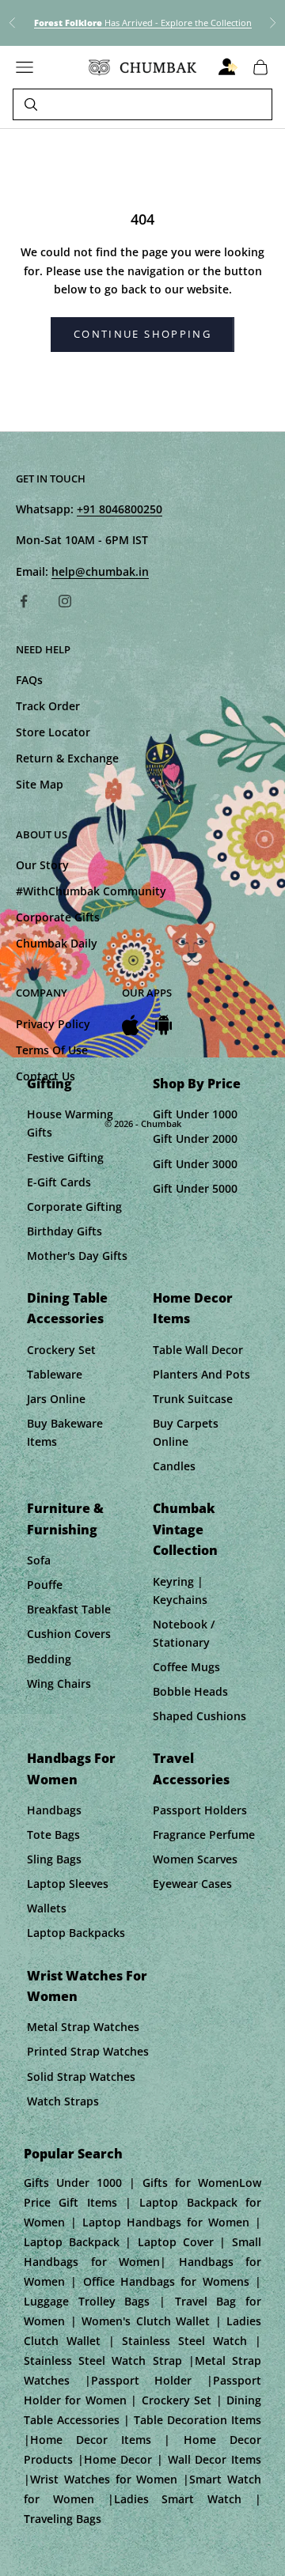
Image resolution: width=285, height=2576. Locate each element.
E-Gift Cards (59, 1182)
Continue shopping (142, 334)
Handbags (54, 1810)
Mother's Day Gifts (77, 1256)
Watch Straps (63, 2101)
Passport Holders (200, 1810)
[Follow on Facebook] (24, 601)
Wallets (47, 1908)
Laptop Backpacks (76, 1933)
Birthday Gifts (65, 1231)
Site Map (40, 784)
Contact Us (46, 1076)
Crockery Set (61, 1350)
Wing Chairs (59, 1683)
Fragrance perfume (204, 1835)
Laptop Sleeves (68, 1884)
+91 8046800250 (120, 509)
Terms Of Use (52, 1050)
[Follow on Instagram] (65, 601)
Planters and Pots (201, 1374)
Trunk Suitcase (193, 1399)
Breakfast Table (69, 1609)
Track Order (48, 706)
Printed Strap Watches (88, 2051)
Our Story (42, 865)
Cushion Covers (69, 1634)
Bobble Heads (190, 1691)
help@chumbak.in (100, 571)
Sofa (39, 1560)
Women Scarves (195, 1859)
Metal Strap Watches (83, 2027)
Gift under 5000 (195, 1188)
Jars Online (56, 1399)
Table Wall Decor (198, 1350)
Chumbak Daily (57, 943)
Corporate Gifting (74, 1207)
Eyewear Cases (192, 1884)
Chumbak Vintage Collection (185, 1529)
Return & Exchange (67, 758)
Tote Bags (53, 1835)
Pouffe (45, 1585)
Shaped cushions (199, 1716)
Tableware (55, 1374)
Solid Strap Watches (81, 2077)
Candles (174, 1466)
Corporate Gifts (58, 917)
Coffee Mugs (186, 1667)
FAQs (29, 680)
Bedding (49, 1659)
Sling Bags (54, 1859)
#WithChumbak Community (91, 891)
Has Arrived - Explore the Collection (143, 23)
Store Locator (53, 732)
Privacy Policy (53, 1024)
